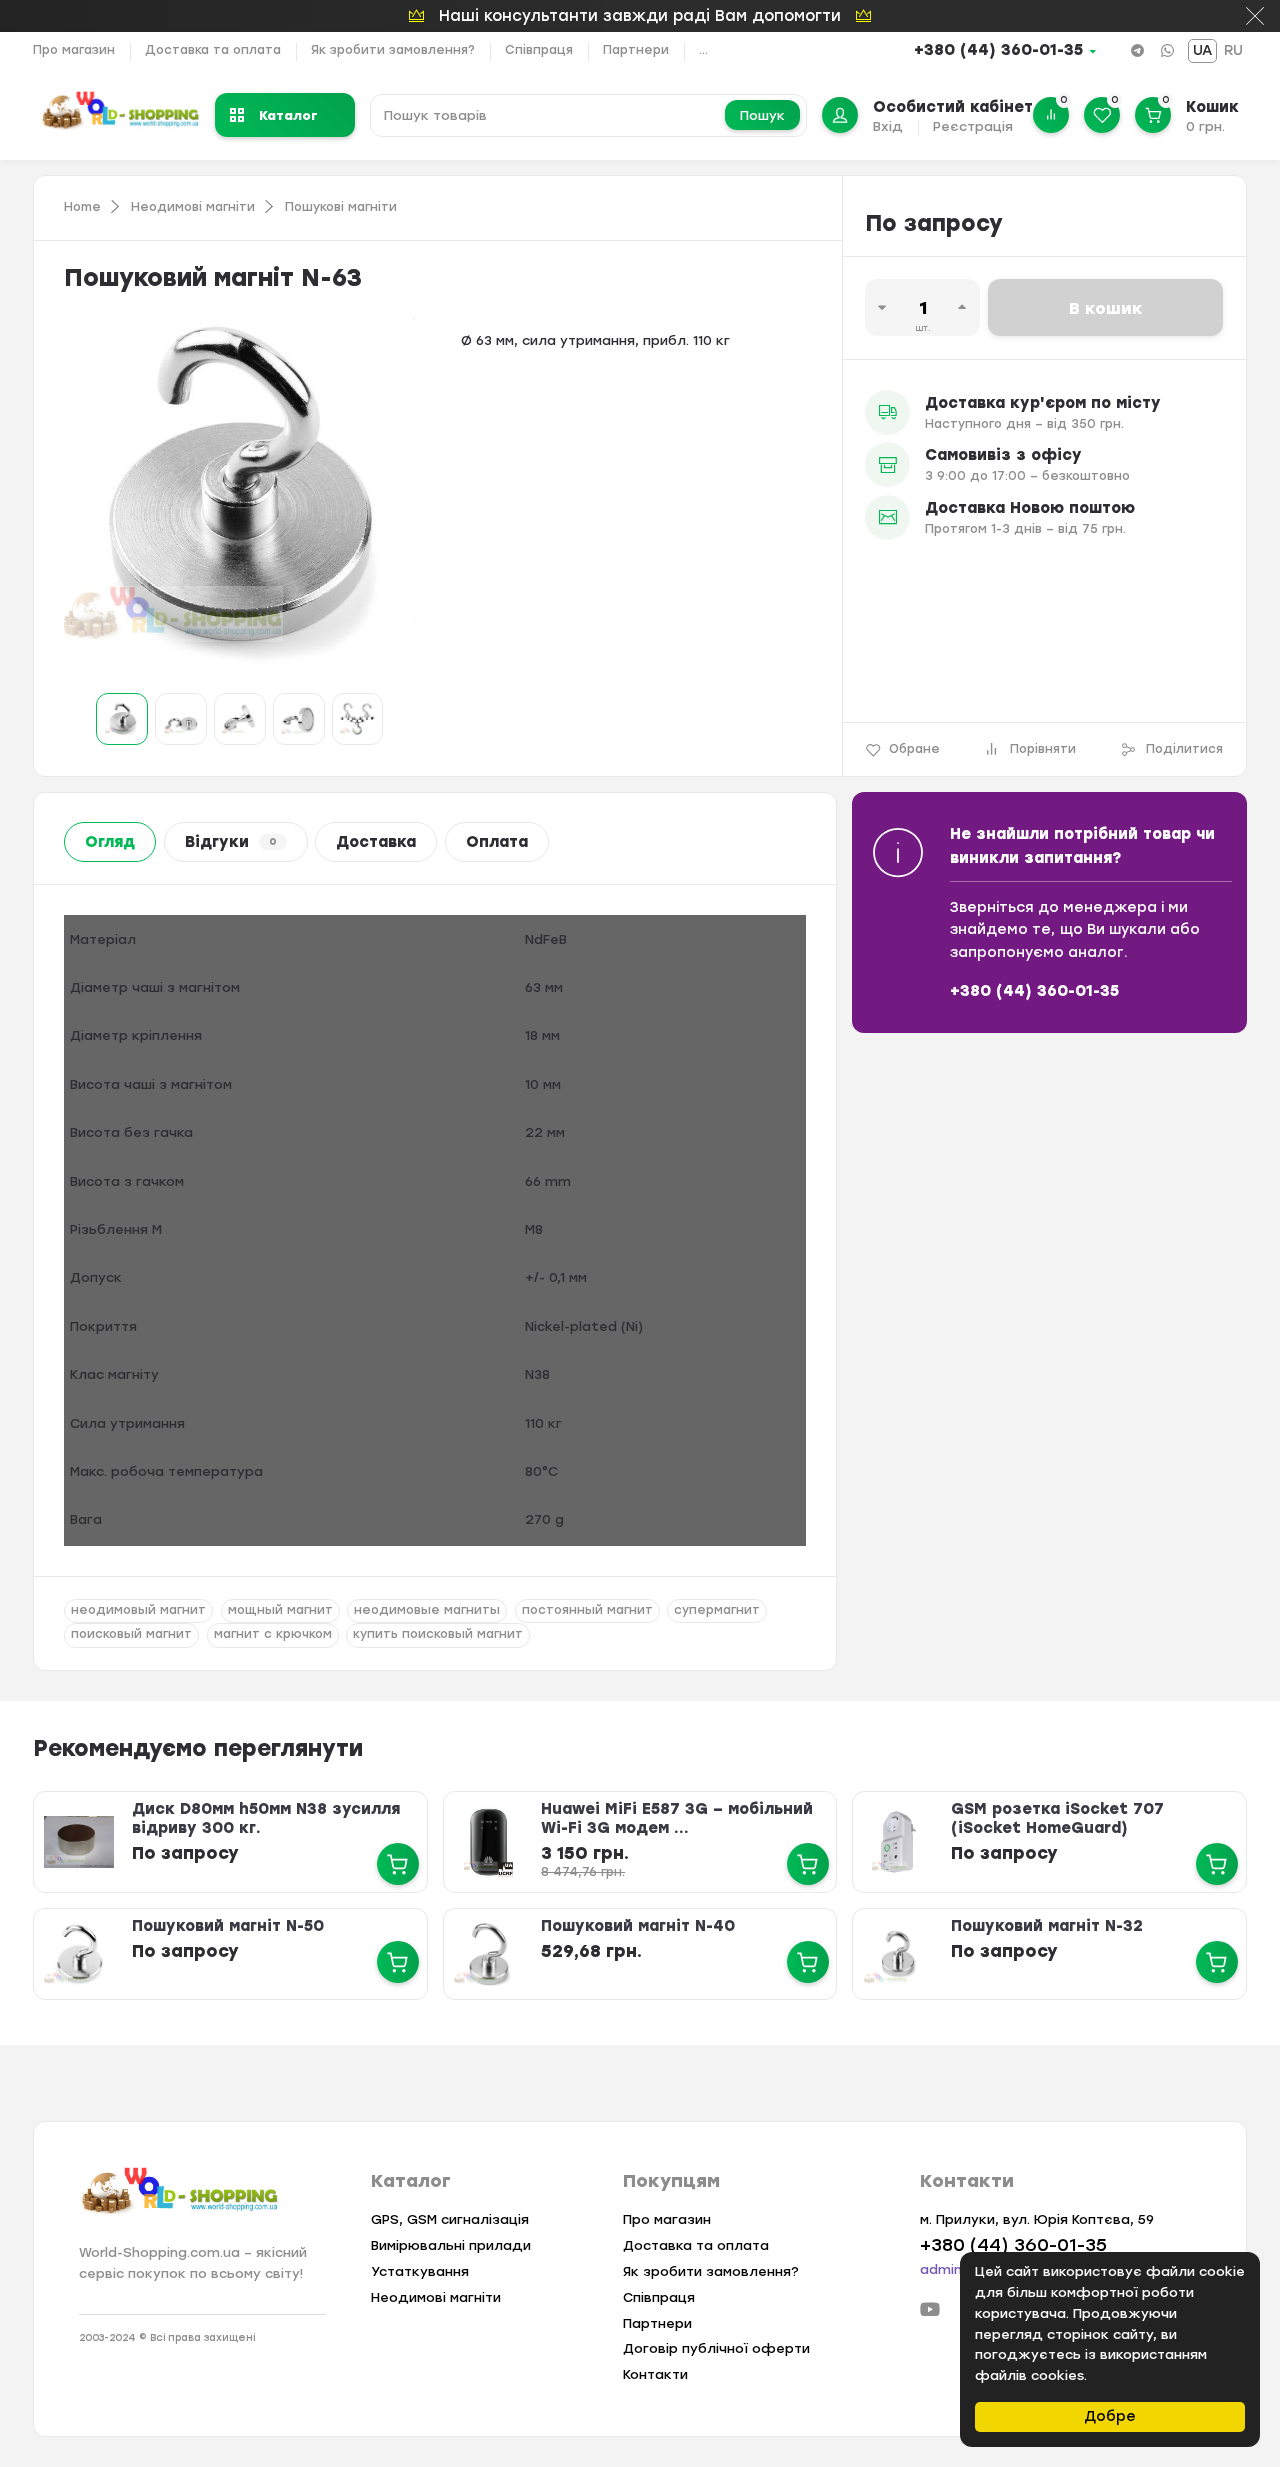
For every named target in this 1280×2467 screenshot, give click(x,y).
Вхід (888, 126)
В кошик (1106, 308)
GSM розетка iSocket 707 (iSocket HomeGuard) (1057, 1818)
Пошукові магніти (341, 207)
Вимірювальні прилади (451, 2245)
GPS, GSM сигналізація (450, 2219)
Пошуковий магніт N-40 (638, 1926)
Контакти (655, 2374)
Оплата (497, 842)
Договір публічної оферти (716, 2348)
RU (1233, 50)
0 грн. (1205, 126)
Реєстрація (973, 126)
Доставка (376, 842)
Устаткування (420, 2271)
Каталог (288, 114)
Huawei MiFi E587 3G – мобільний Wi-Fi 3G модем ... (677, 1818)
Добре (1110, 2416)
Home (82, 207)
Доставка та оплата (213, 50)
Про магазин (74, 50)
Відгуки (231, 842)
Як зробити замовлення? (393, 50)
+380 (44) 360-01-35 (998, 50)
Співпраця (539, 50)
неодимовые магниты (427, 1610)
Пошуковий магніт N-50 (228, 1926)
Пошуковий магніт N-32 (1047, 1926)
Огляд (110, 842)
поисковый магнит (131, 1634)
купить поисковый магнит (438, 1634)
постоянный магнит (587, 1610)
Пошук (762, 115)
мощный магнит (280, 1610)
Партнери (636, 50)
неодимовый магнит (138, 1610)
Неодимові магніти (193, 207)
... (703, 50)
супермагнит (717, 1610)
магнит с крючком (273, 1634)
